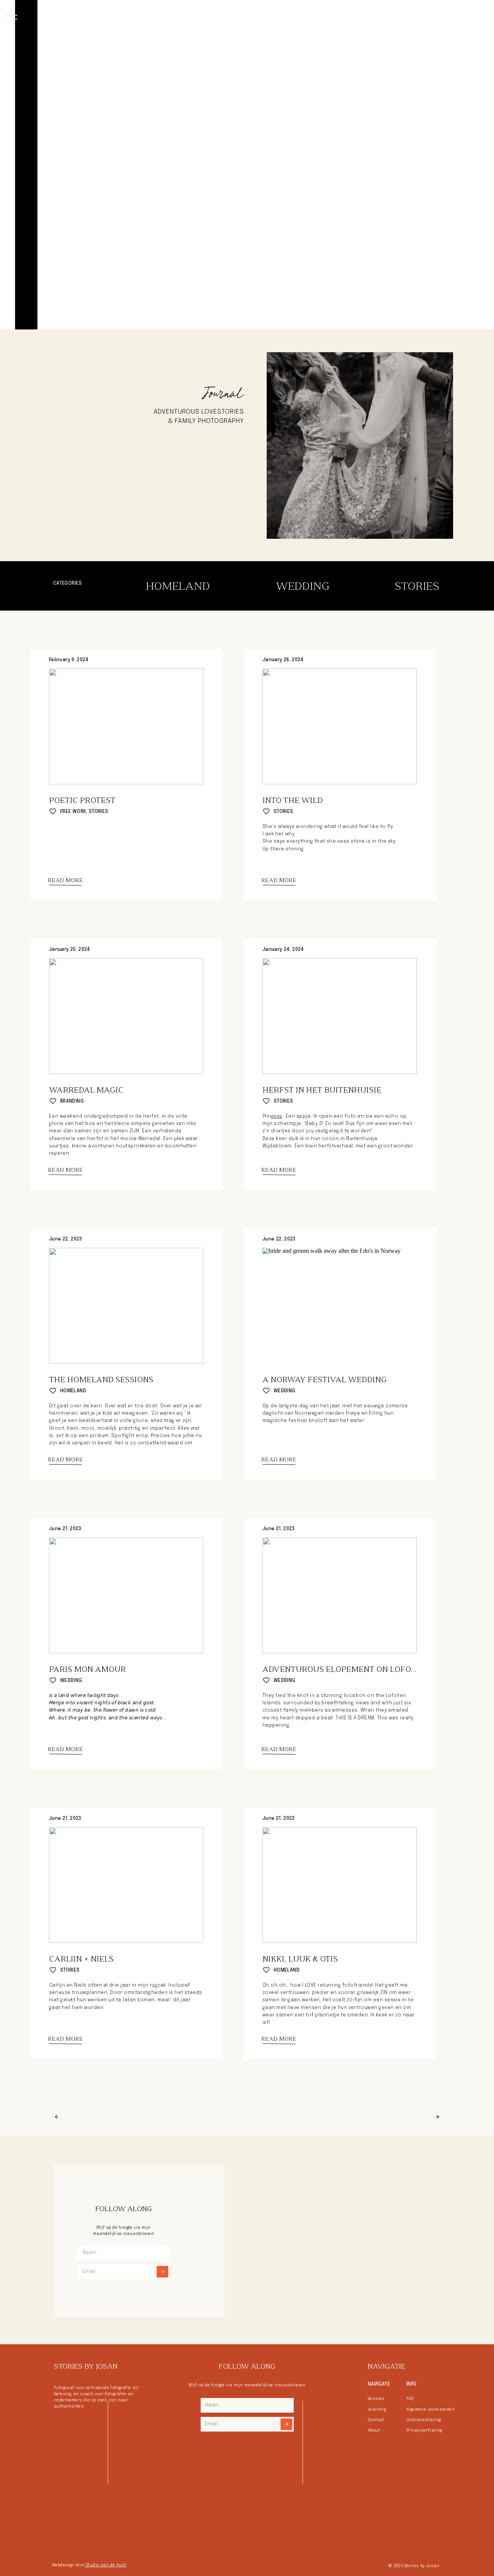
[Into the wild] (340, 726)
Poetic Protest (82, 800)
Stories (99, 812)
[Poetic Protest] (126, 726)
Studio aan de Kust (106, 2565)
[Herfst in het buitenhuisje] (340, 1016)
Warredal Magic (86, 1090)
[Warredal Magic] (126, 1016)
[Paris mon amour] (126, 1595)
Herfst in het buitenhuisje (322, 1090)
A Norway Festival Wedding (325, 1380)
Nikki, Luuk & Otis (300, 1959)
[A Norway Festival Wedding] (340, 1306)
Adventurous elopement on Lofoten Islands (362, 1669)
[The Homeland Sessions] (126, 1306)
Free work (73, 812)
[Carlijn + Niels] (126, 1885)
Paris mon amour (87, 1669)
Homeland (73, 1391)
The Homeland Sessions (101, 1380)
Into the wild (293, 800)
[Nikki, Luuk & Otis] (340, 1885)
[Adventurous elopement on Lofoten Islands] (340, 1595)
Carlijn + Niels (81, 1959)
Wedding (285, 1391)
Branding (72, 1101)
